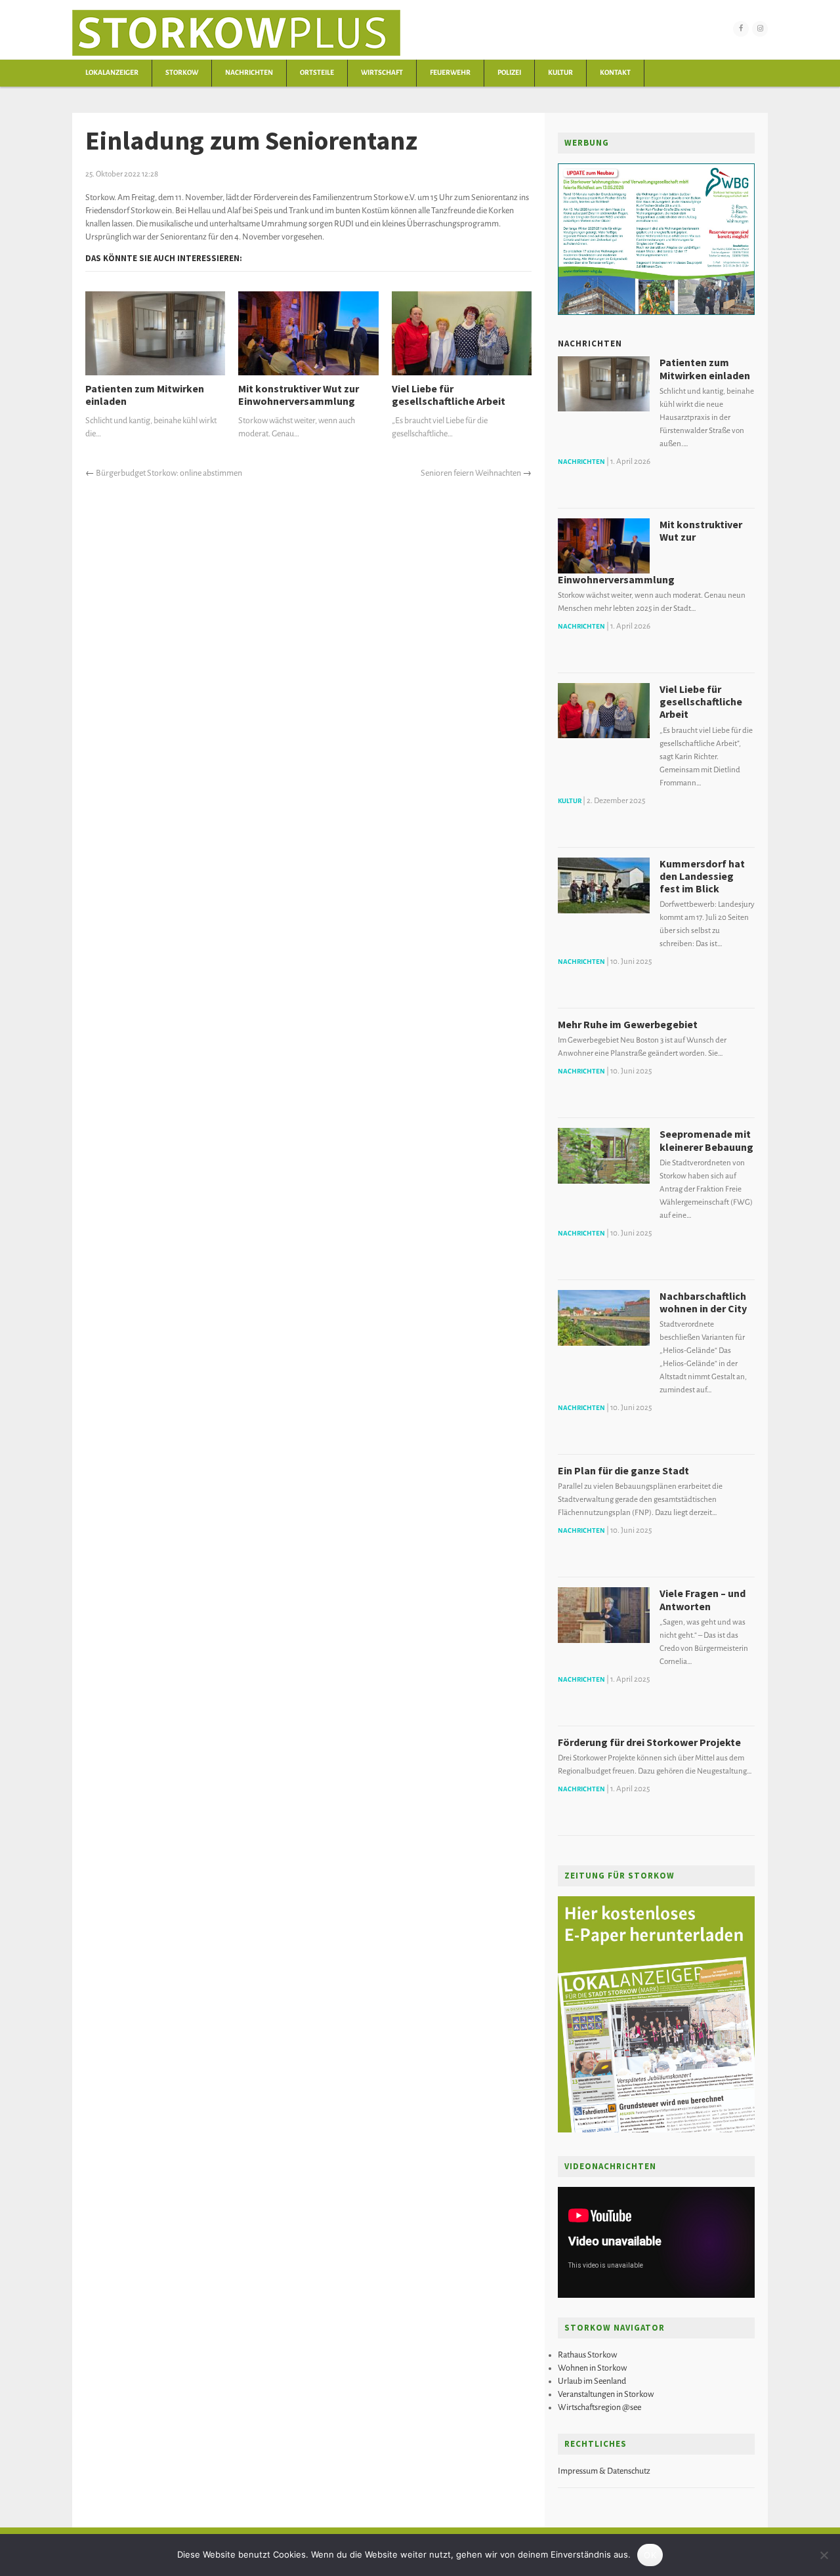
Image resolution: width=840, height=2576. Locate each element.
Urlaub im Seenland (592, 2381)
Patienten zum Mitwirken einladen (145, 395)
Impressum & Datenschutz (604, 2471)
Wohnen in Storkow (592, 2368)
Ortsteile (317, 73)
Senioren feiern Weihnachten (471, 473)
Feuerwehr (450, 73)
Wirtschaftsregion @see (599, 2407)
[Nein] (824, 2555)
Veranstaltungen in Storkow (606, 2394)
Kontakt (615, 73)
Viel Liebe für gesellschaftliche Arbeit (449, 395)
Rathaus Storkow (587, 2355)
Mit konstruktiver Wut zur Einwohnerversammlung (299, 395)
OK (650, 2555)
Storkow (182, 73)
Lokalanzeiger (112, 73)
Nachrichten (249, 73)
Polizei (509, 73)
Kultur (560, 73)
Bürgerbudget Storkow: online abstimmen (169, 473)
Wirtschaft (382, 73)
